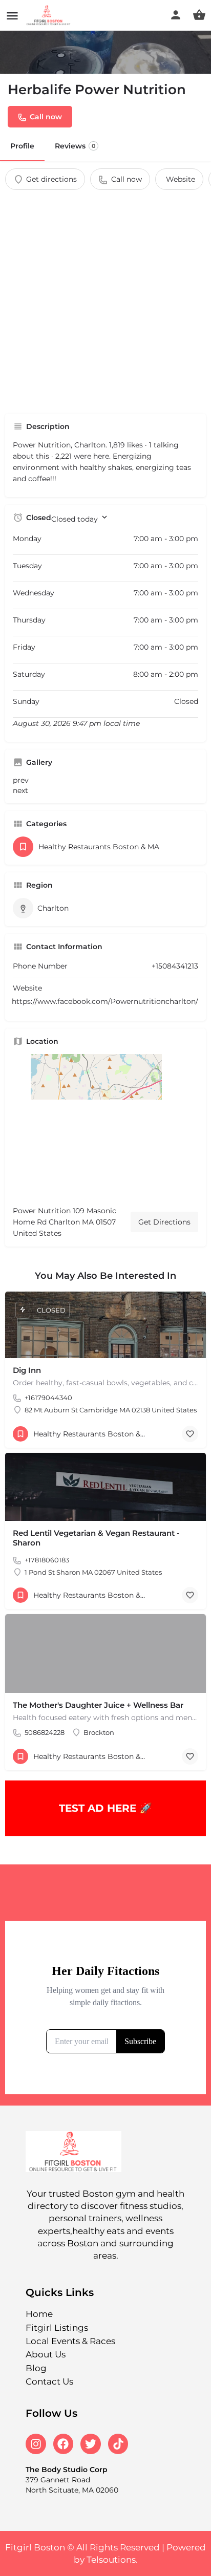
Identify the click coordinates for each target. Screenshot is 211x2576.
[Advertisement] (105, 300)
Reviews (75, 146)
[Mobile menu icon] (12, 16)
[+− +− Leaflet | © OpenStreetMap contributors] (105, 1126)
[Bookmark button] (190, 1434)
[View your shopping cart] (199, 15)
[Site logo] (50, 15)
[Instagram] (36, 2444)
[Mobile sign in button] (176, 15)
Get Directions (164, 1222)
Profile (22, 146)
